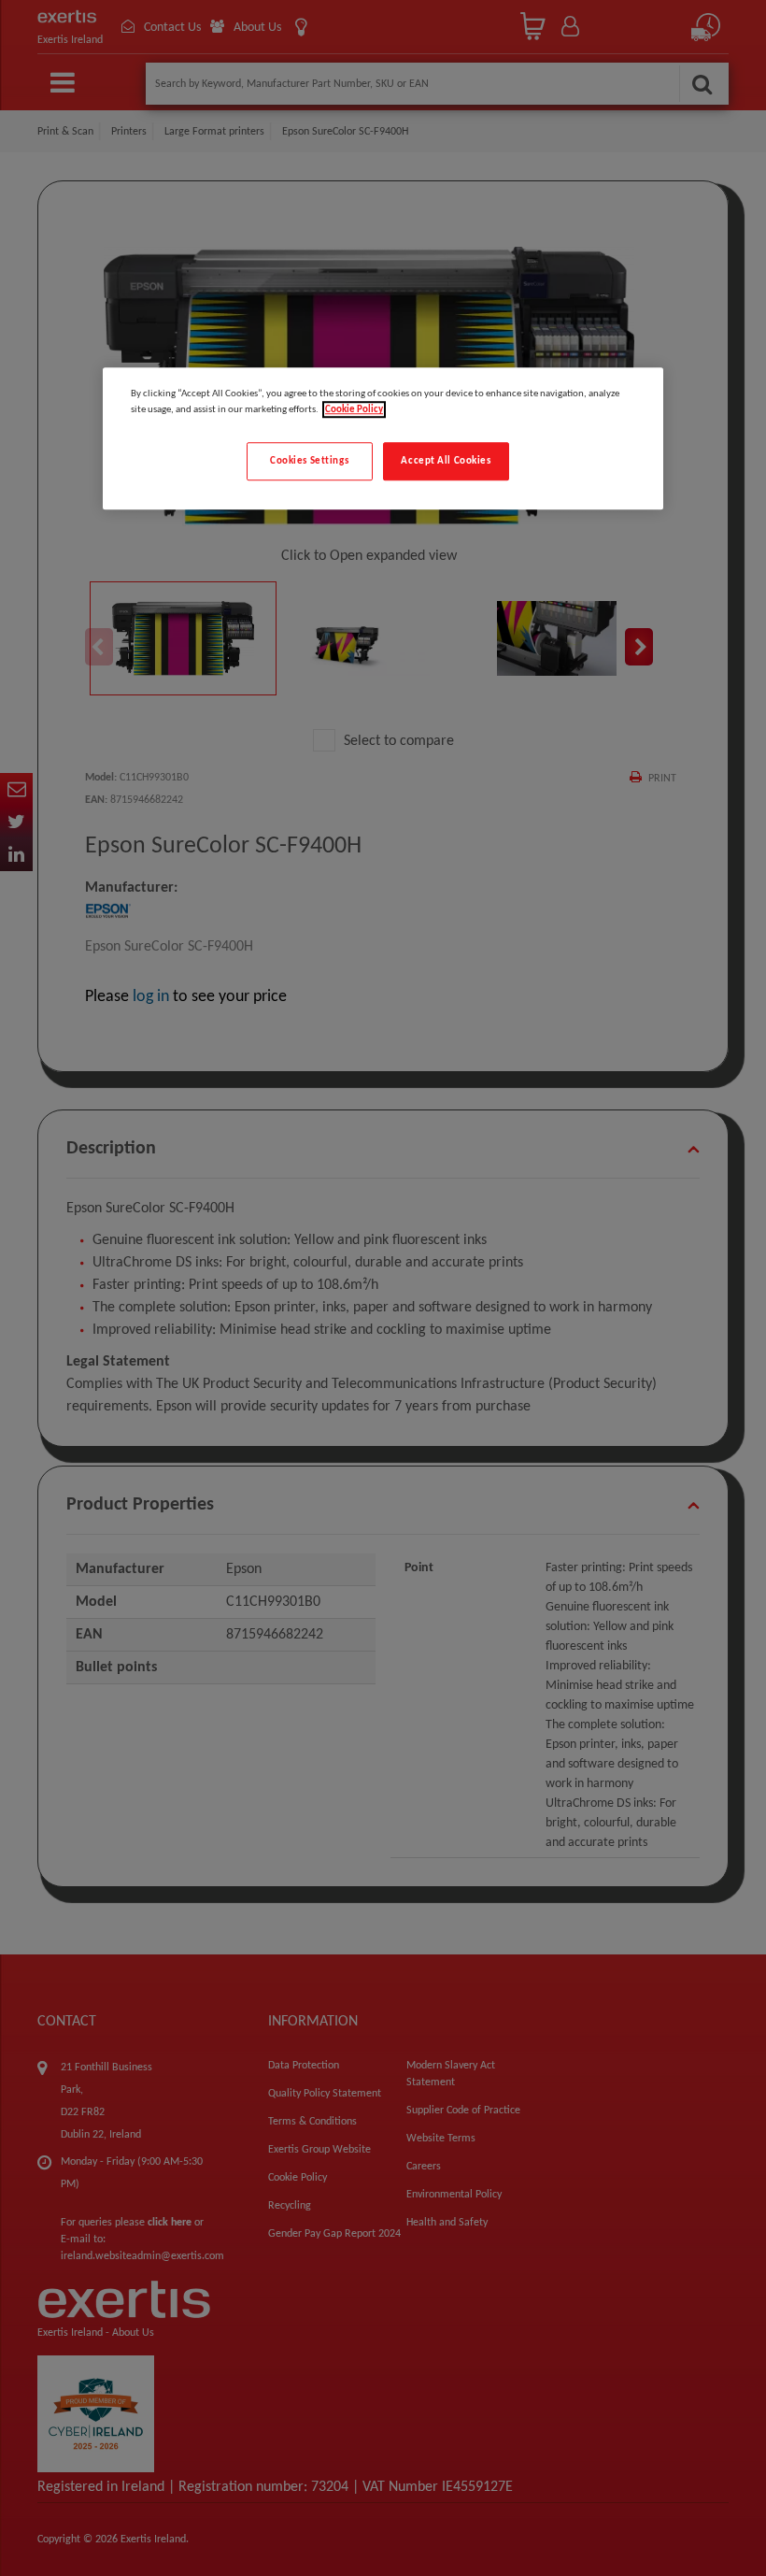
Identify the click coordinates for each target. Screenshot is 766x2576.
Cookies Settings (309, 461)
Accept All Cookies (446, 461)
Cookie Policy (354, 410)
